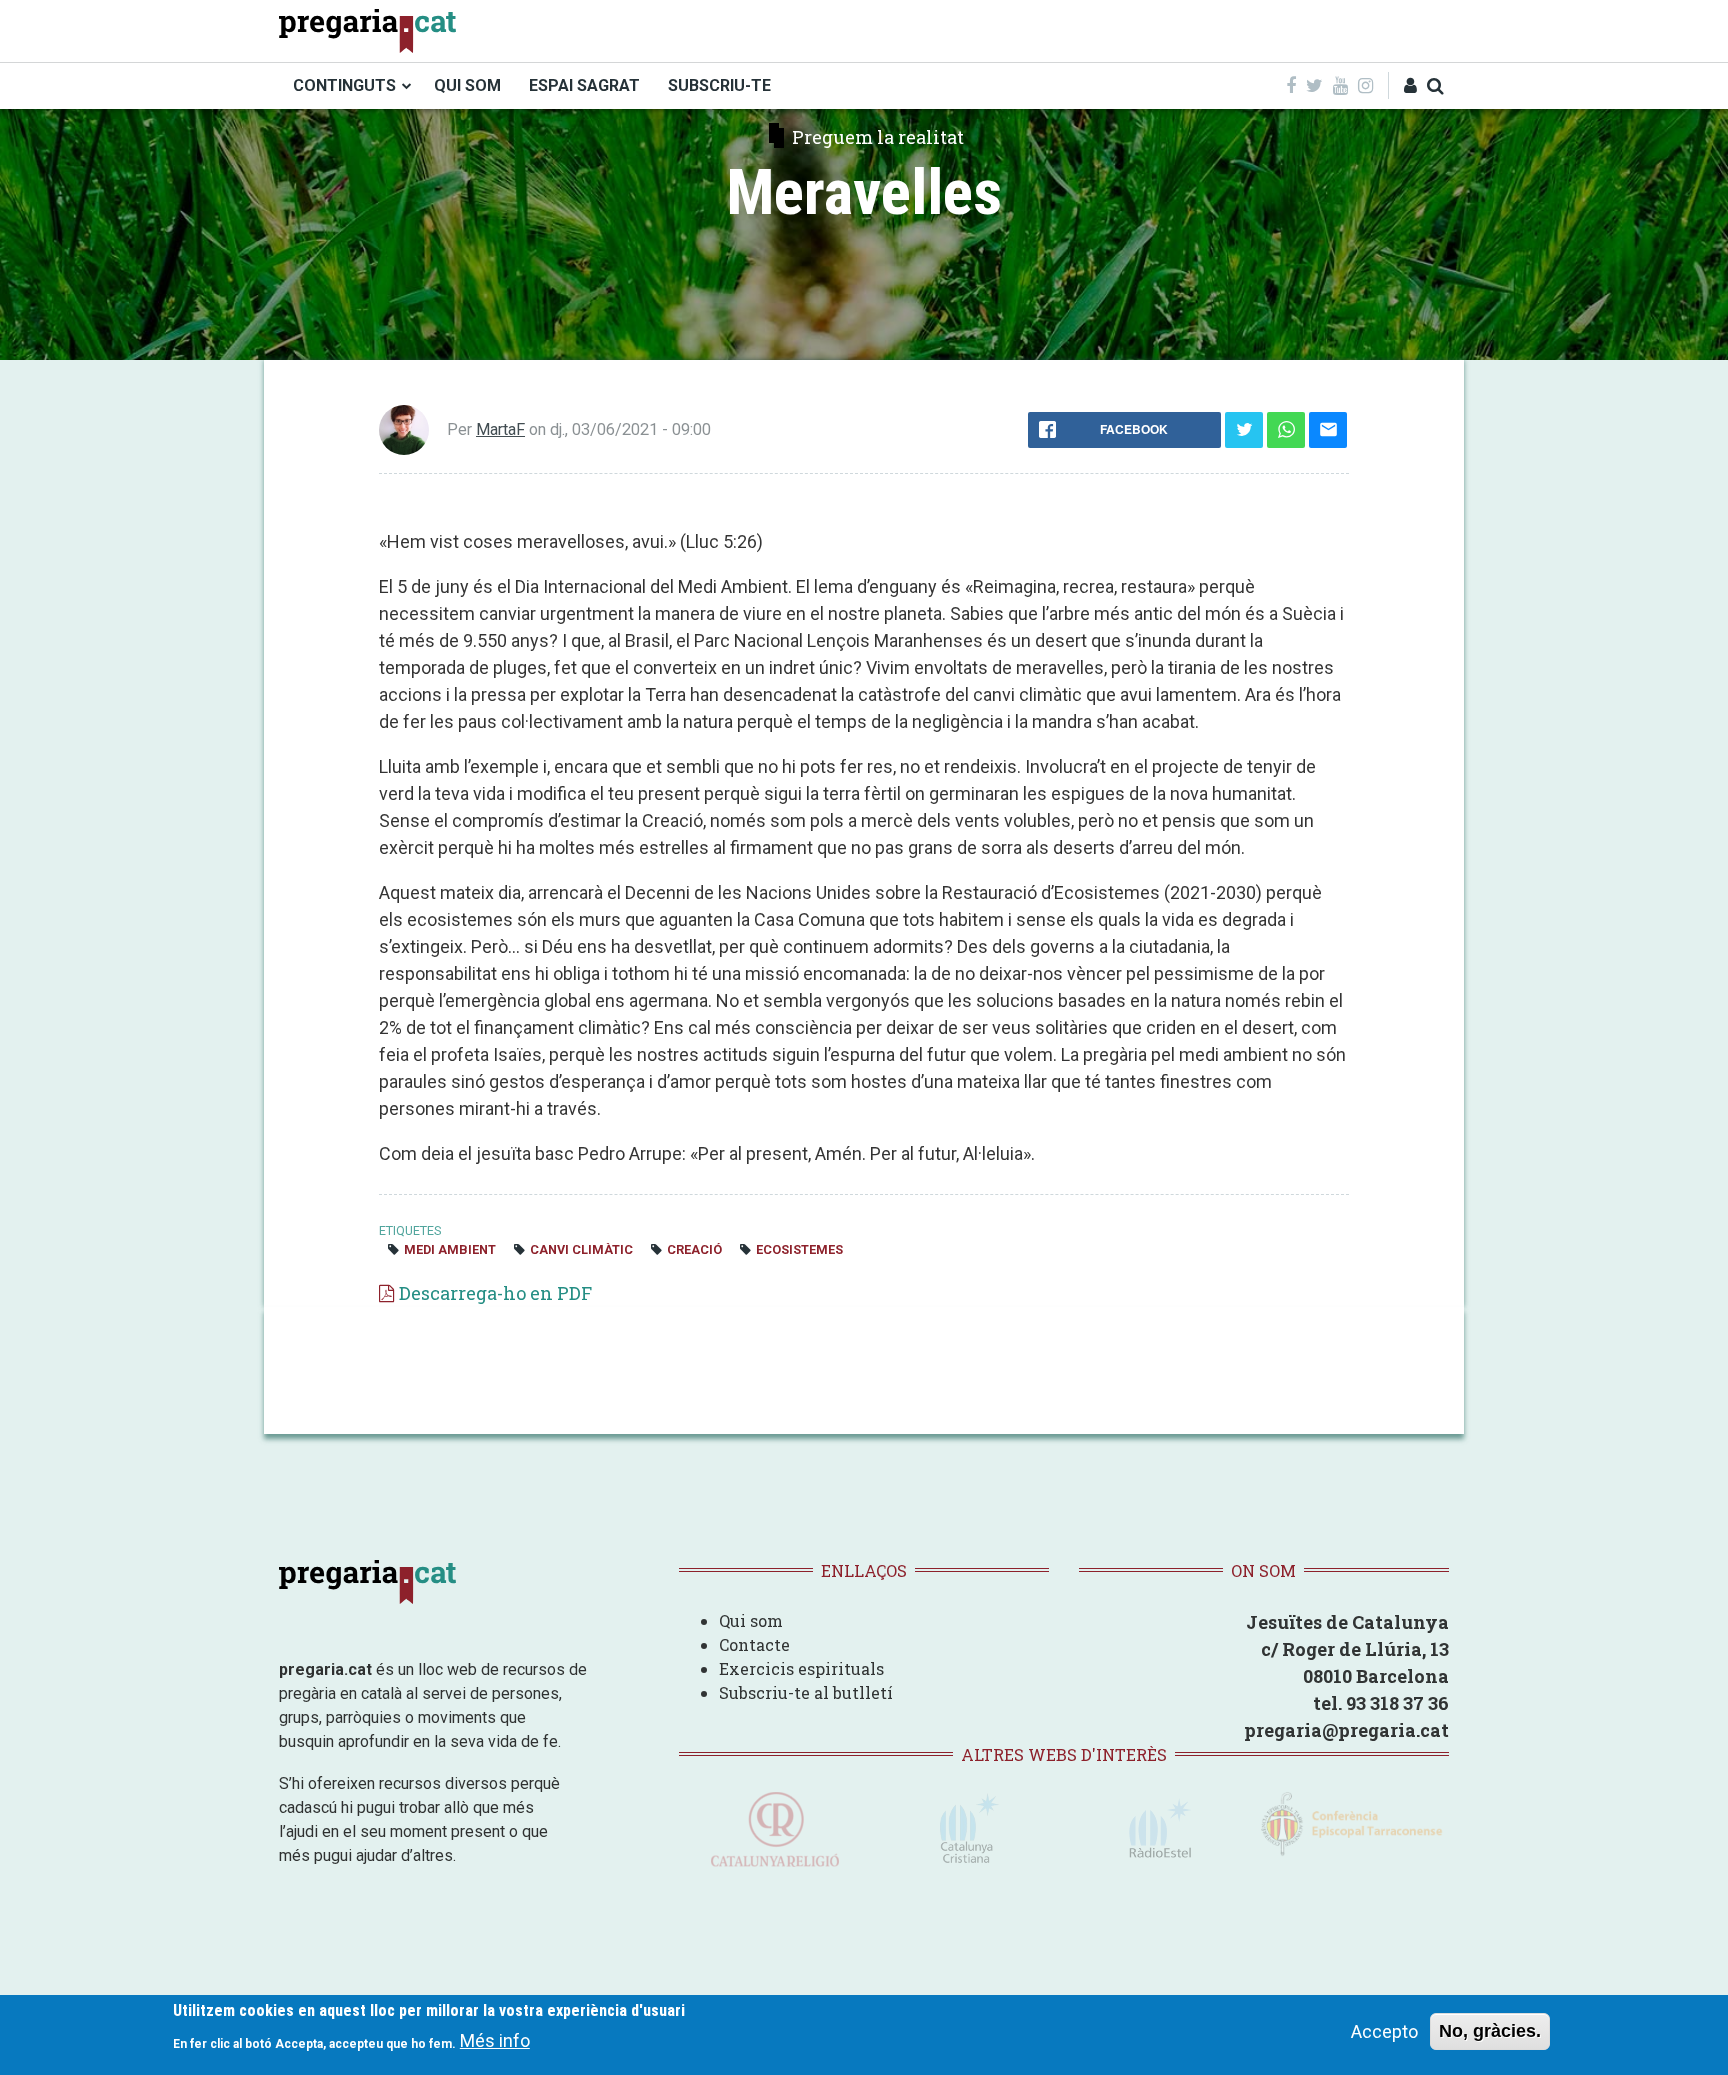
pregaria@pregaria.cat (1346, 1730)
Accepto (1384, 2031)
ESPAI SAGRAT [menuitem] (584, 85)
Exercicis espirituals (801, 1668)
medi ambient (450, 1249)
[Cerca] (1435, 85)
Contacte (754, 1644)
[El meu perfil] (1410, 85)
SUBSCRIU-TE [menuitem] (719, 85)
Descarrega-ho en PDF (495, 1293)
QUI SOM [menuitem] (467, 85)
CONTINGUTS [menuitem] (344, 85)
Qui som (751, 1620)
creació (694, 1249)
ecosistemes (799, 1249)
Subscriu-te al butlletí (806, 1692)
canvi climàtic (581, 1249)
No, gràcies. (1490, 2031)
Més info (495, 2040)
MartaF (500, 429)
